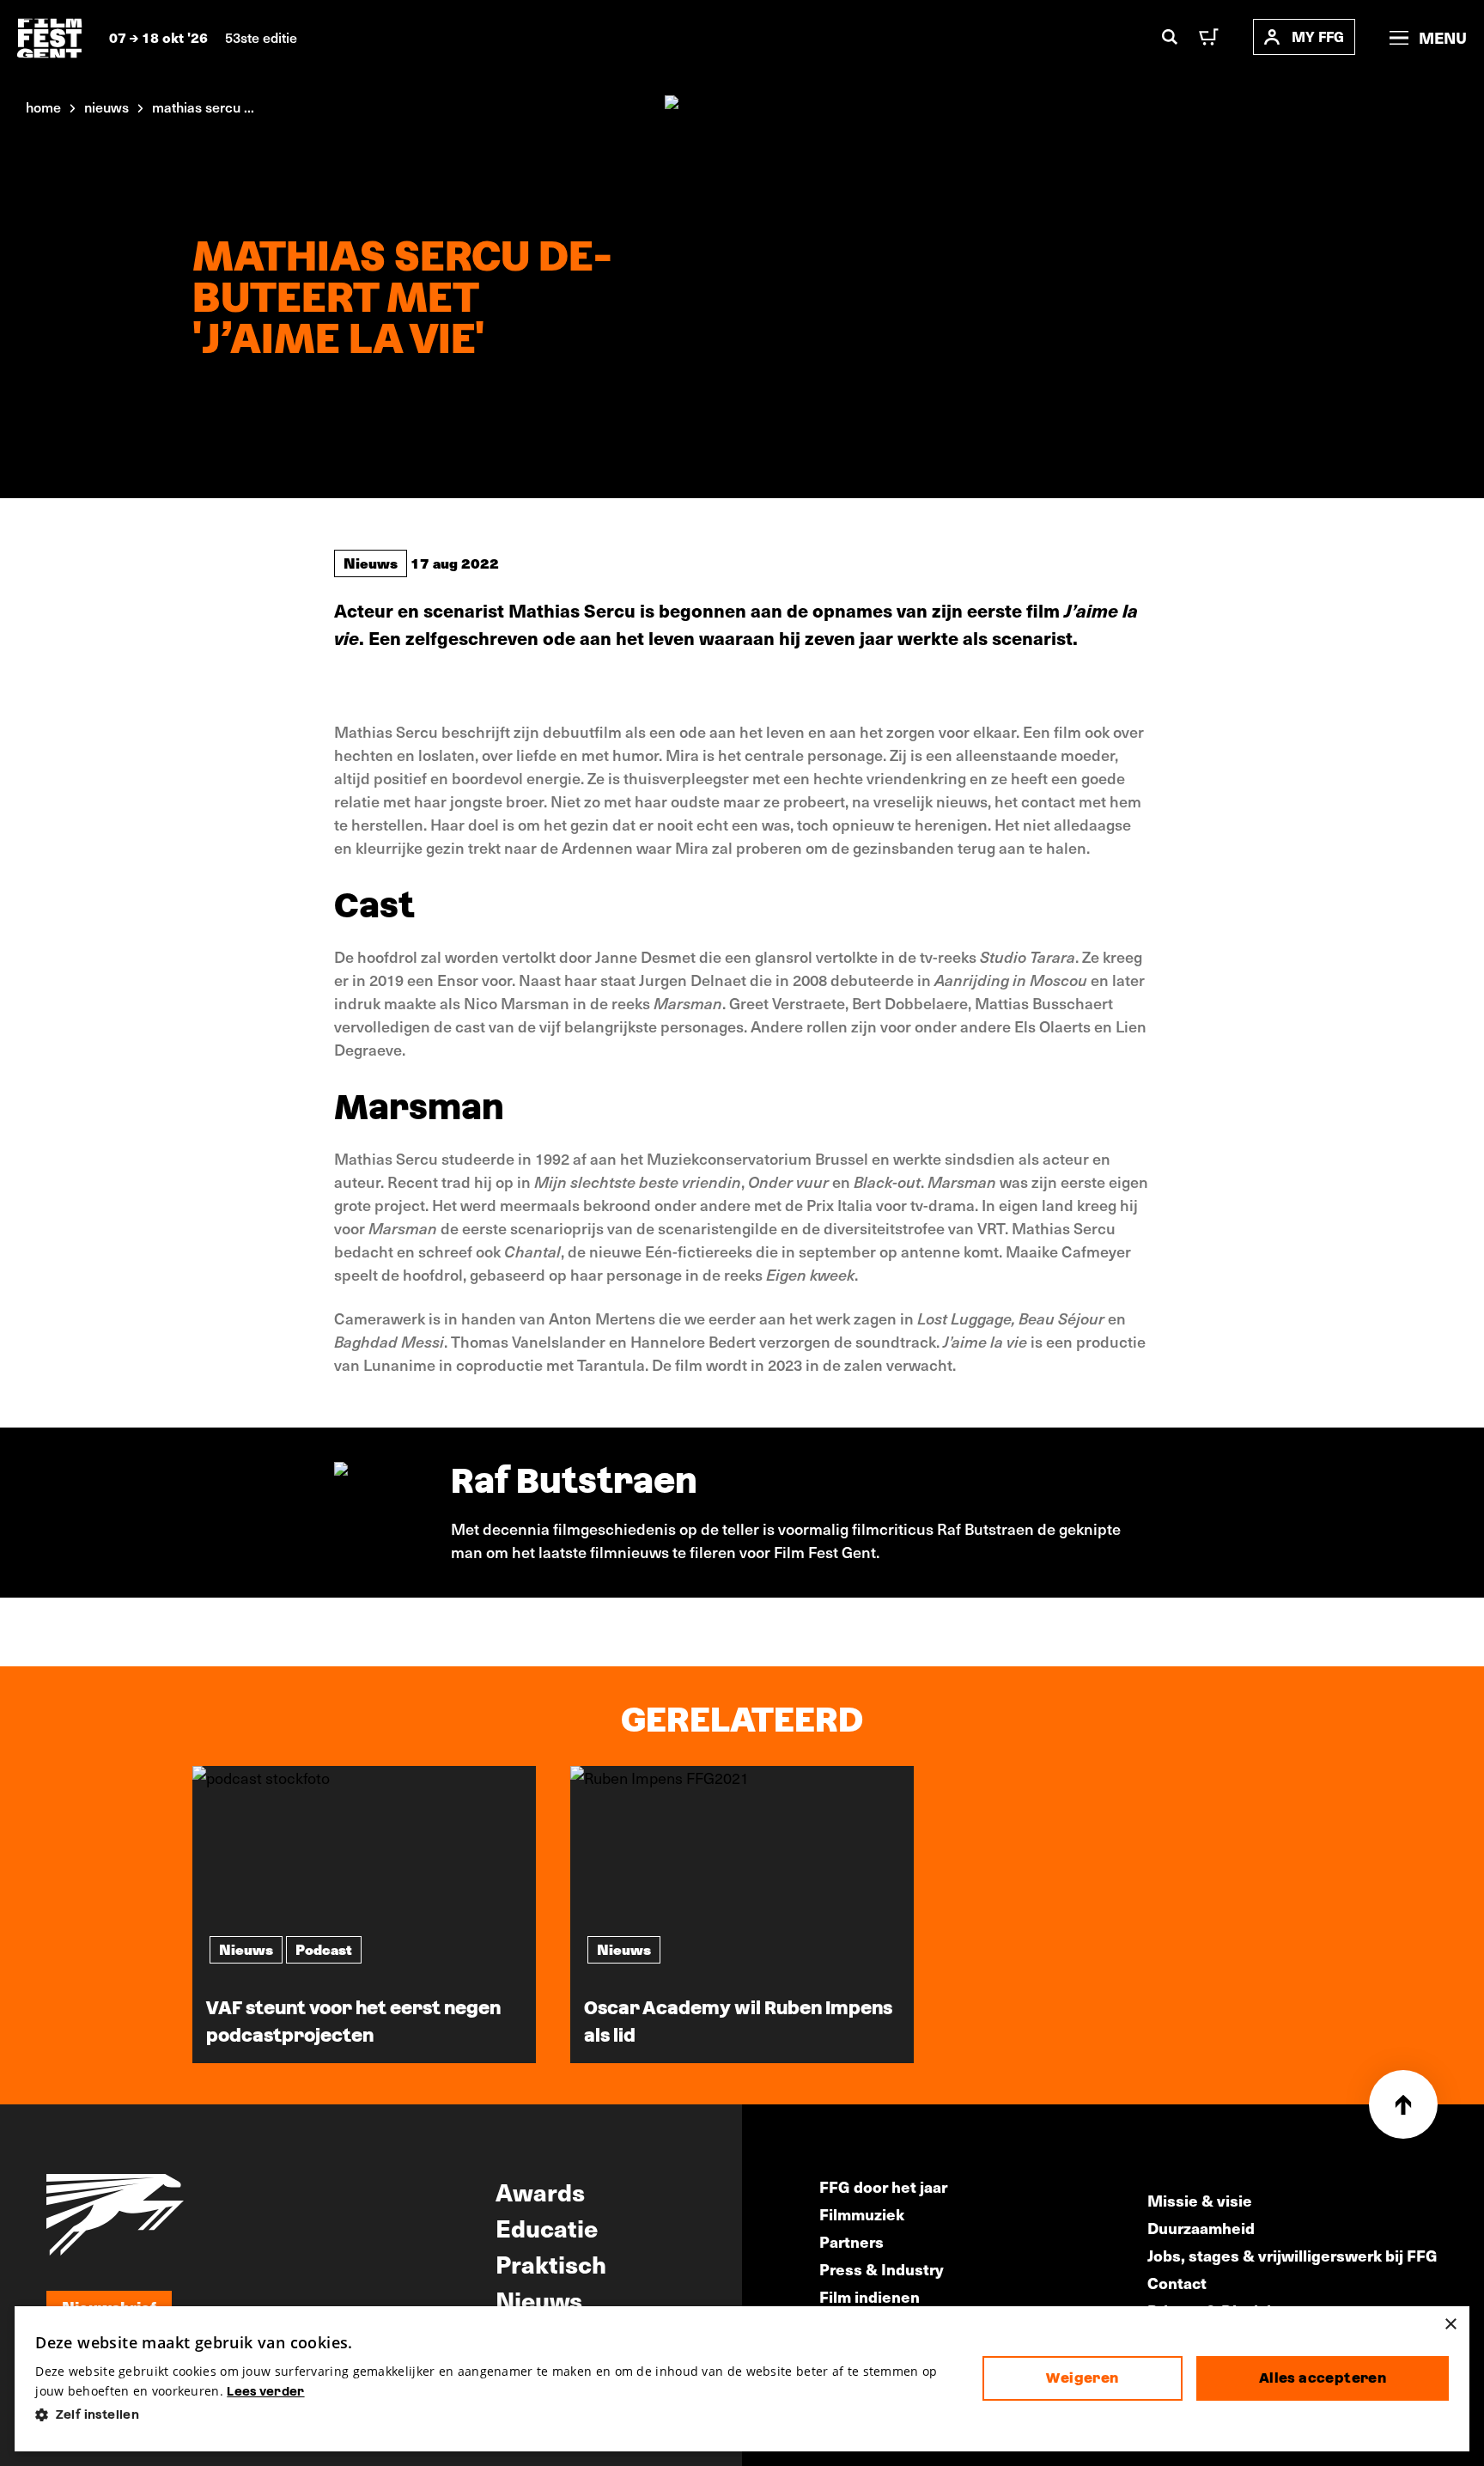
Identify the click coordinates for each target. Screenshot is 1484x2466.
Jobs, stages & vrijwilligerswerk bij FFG (1292, 2255)
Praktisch (551, 2263)
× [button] (1450, 2325)
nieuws (106, 107)
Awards (540, 2191)
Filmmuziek (862, 2214)
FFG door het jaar (883, 2186)
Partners (851, 2241)
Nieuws (371, 563)
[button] (495, 2415)
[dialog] (742, 2379)
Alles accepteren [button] (1323, 2378)
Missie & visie (1200, 2200)
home (43, 107)
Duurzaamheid (1201, 2228)
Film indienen (870, 2296)
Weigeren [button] (1082, 2378)
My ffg (1318, 37)
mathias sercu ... (203, 107)
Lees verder (265, 2391)
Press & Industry (882, 2269)
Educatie (547, 2227)
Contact (1177, 2283)
